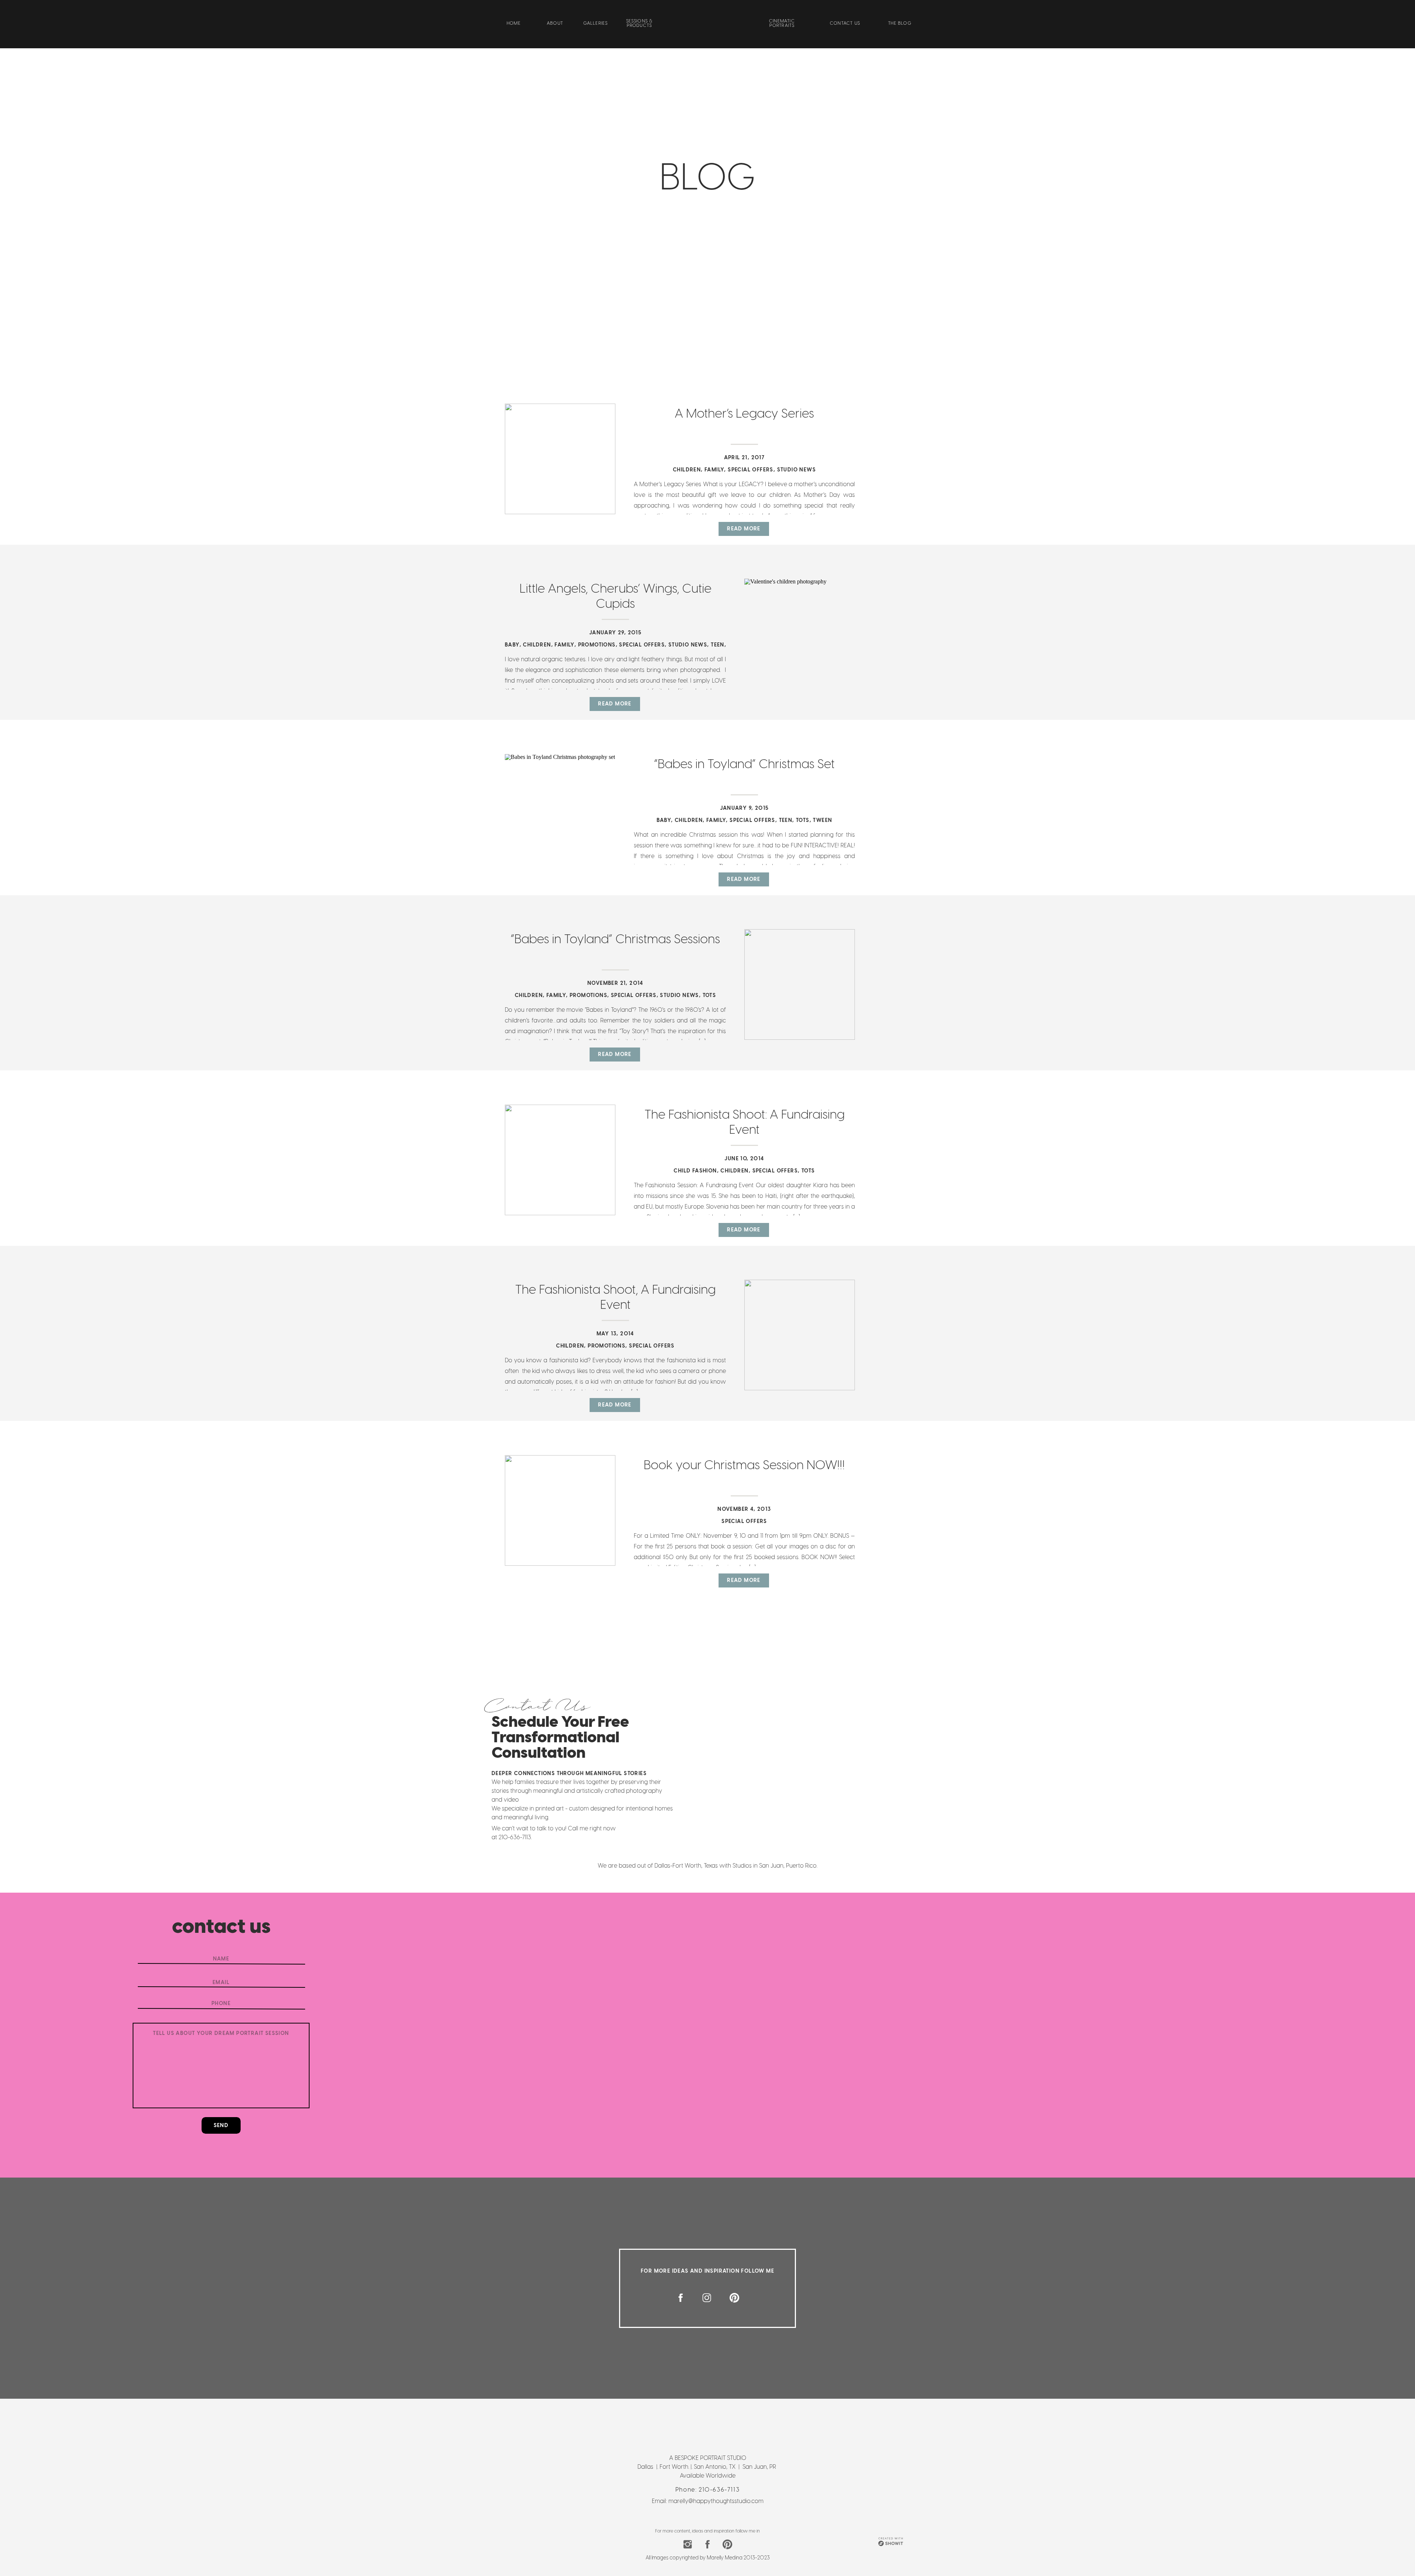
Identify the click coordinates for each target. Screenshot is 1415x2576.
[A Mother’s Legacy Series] (560, 459)
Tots (803, 820)
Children (687, 470)
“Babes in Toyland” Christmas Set (744, 764)
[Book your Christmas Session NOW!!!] (560, 1510)
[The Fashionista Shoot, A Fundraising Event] (800, 1335)
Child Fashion (695, 1171)
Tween (822, 820)
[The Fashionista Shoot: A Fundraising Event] (560, 1160)
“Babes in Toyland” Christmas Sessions (615, 939)
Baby (512, 645)
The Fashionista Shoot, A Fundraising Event (615, 1297)
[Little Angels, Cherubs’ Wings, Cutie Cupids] (800, 634)
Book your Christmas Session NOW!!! (744, 1465)
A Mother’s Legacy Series (744, 413)
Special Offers (751, 470)
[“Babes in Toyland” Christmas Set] (560, 809)
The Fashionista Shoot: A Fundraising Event (745, 1122)
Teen (718, 645)
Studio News (796, 470)
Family (714, 470)
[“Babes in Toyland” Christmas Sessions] (800, 984)
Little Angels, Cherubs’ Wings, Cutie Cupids (616, 596)
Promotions (597, 645)
